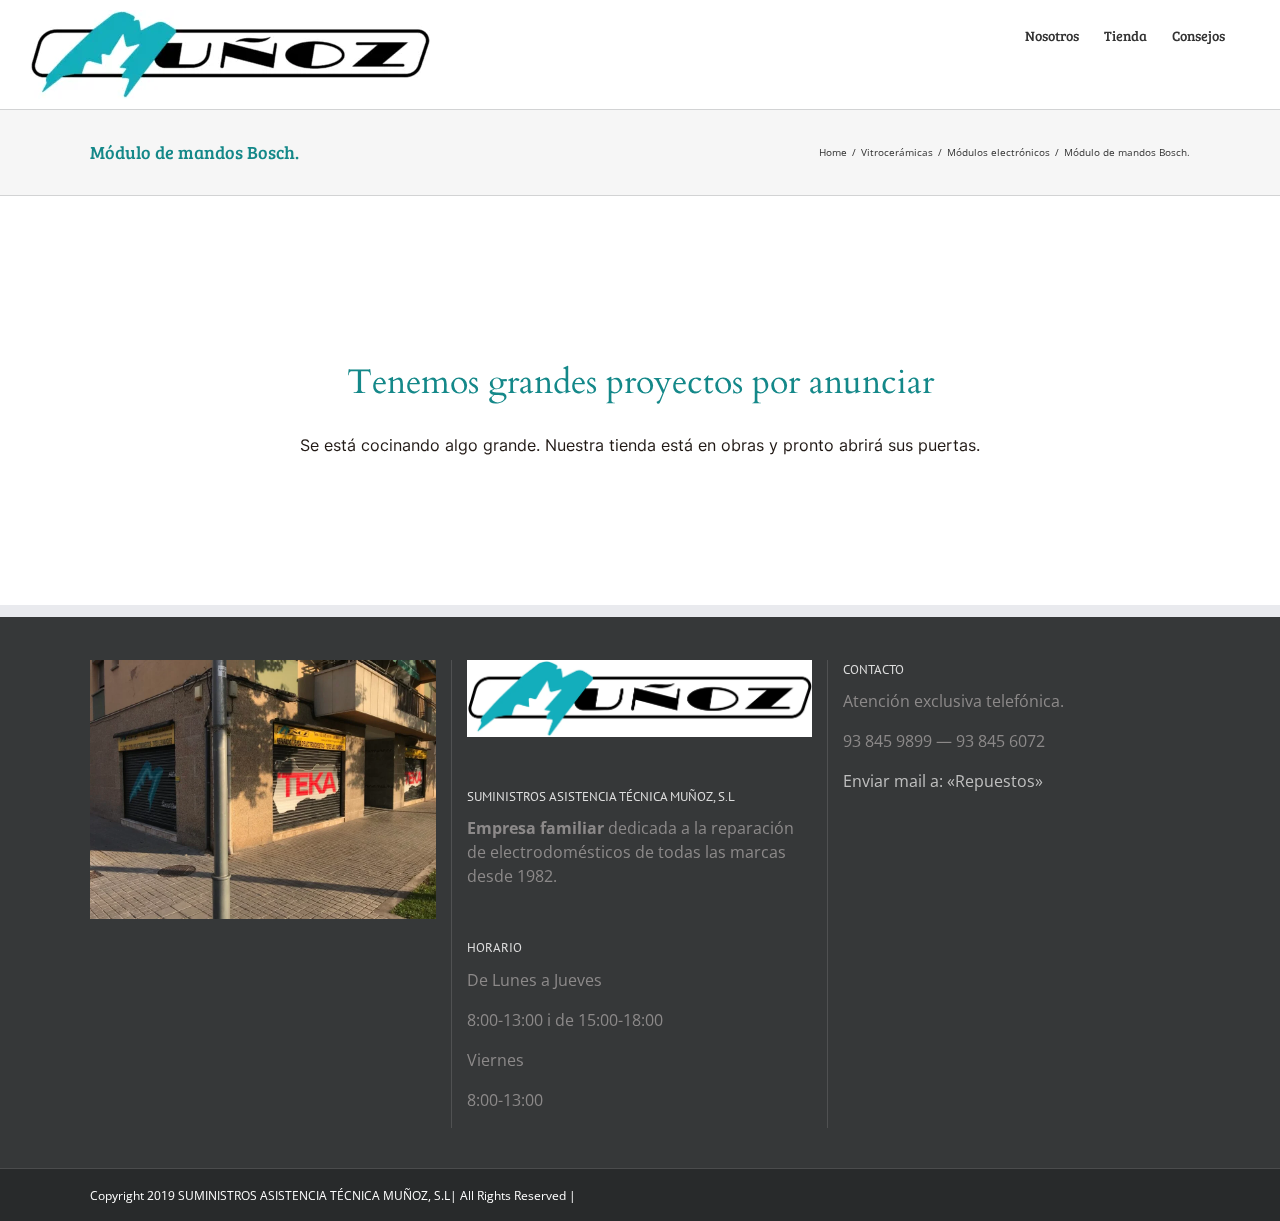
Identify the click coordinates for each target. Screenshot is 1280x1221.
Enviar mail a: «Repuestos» (943, 781)
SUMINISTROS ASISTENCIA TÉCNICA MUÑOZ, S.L (314, 1195)
